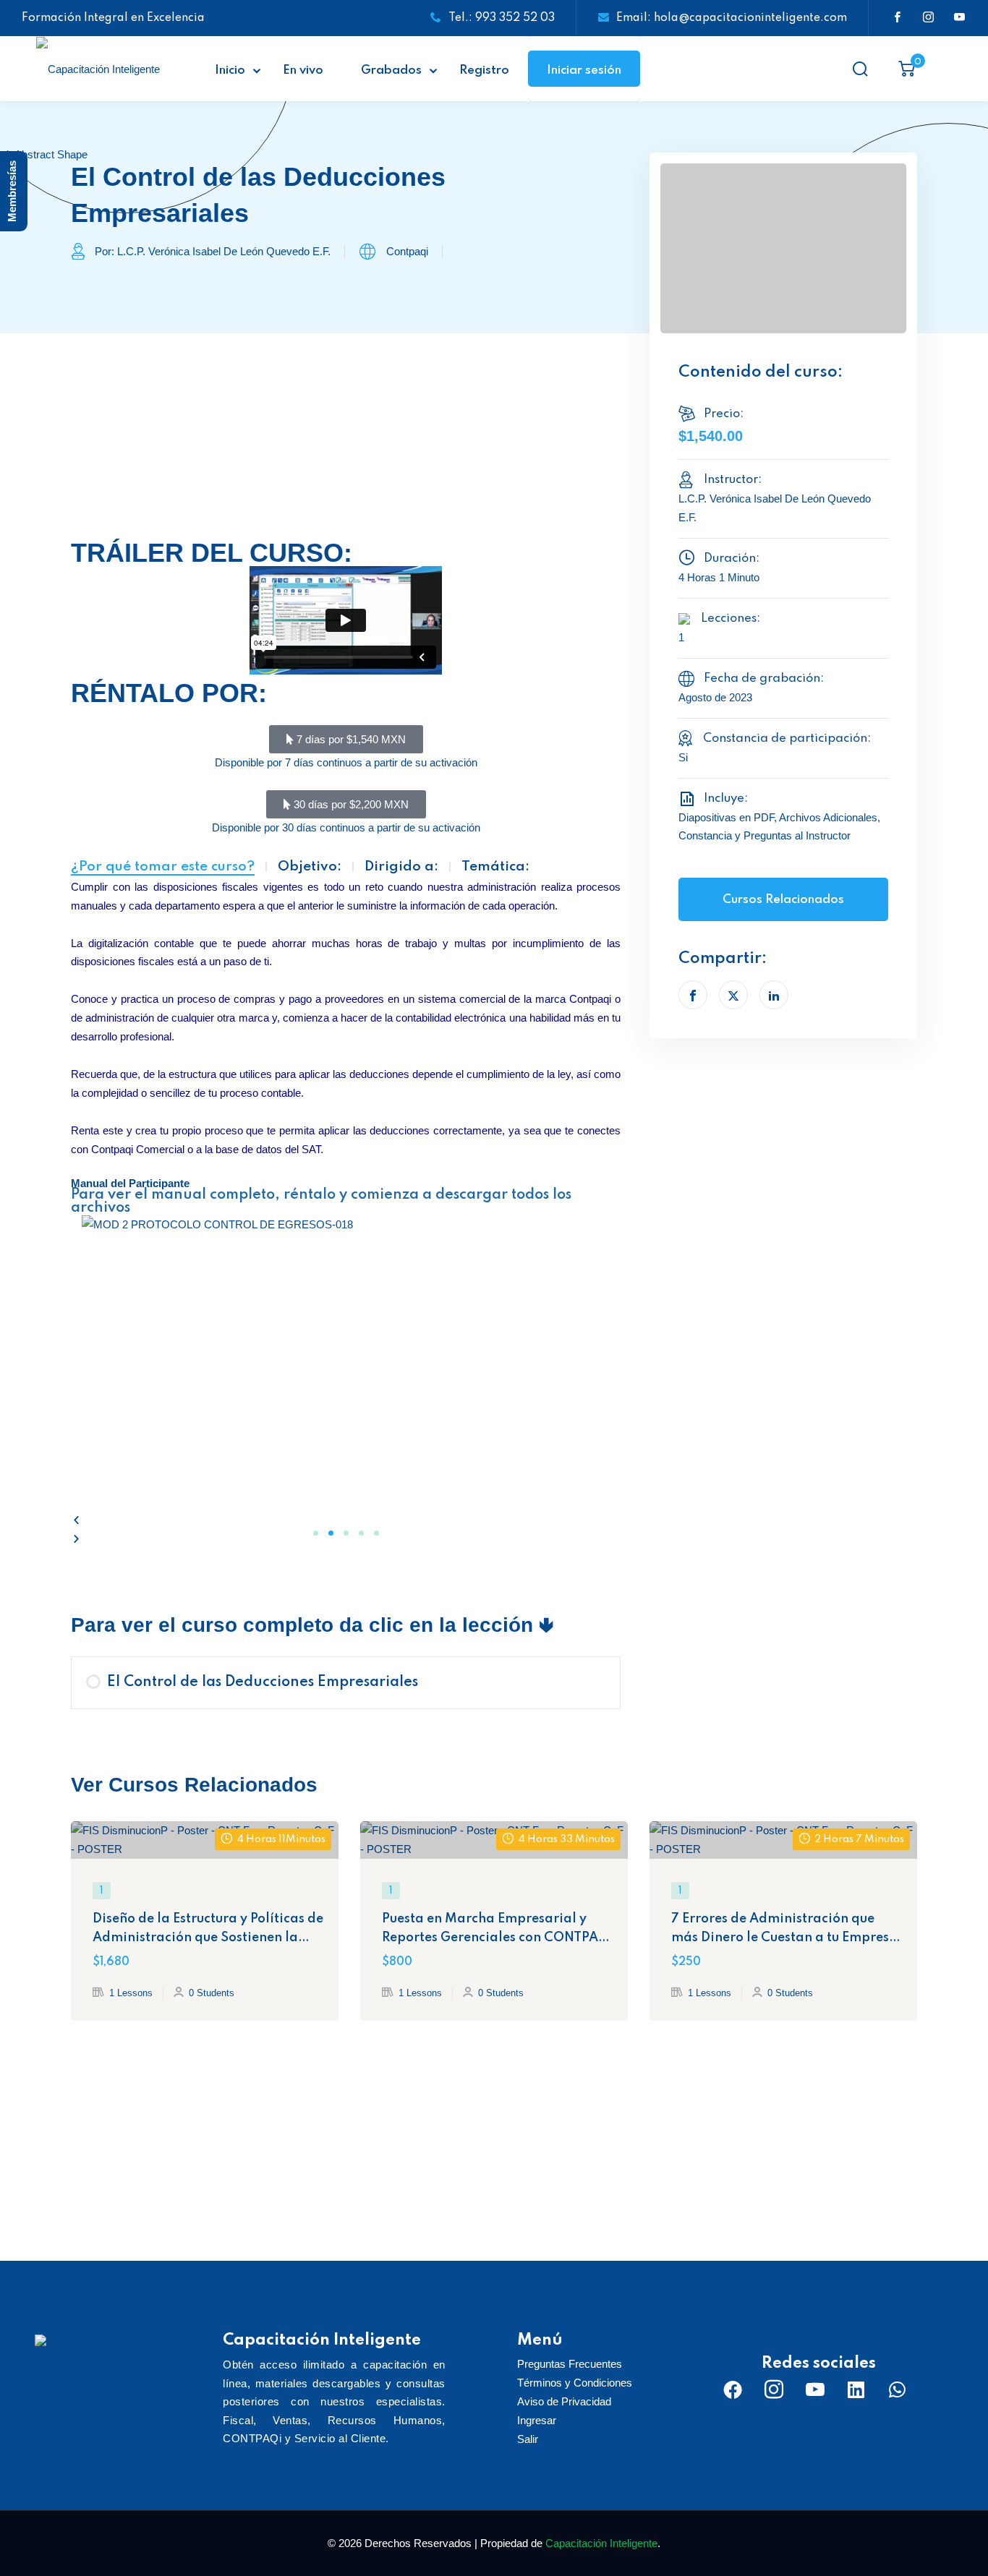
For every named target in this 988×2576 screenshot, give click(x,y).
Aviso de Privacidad (564, 2401)
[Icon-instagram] (774, 2389)
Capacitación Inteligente (601, 2543)
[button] (346, 1520)
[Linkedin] (856, 2389)
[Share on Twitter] (733, 995)
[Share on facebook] (693, 995)
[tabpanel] (346, 1032)
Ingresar (537, 2420)
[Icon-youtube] (815, 2389)
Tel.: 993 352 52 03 (502, 18)
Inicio (230, 70)
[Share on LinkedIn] (774, 995)
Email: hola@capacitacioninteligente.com (732, 18)
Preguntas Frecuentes (570, 2364)
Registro (484, 70)
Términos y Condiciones (575, 2383)
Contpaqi (407, 251)
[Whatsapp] (898, 2389)
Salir (528, 2439)
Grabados (391, 70)
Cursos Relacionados (783, 900)
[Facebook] (733, 2389)
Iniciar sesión (584, 70)
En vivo (303, 70)
